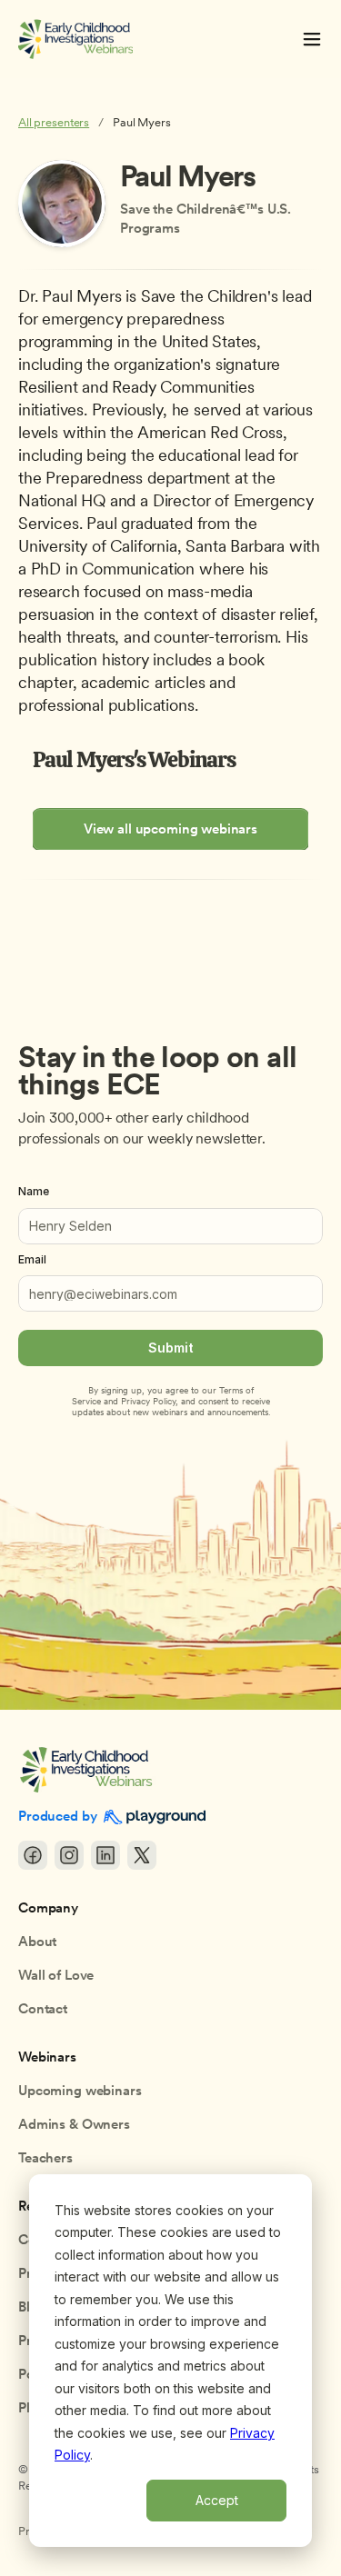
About (37, 1942)
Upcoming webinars (80, 2091)
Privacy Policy (148, 1401)
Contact (43, 2009)
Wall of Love (56, 1975)
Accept (217, 2500)
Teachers (45, 2158)
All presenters (54, 122)
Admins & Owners (74, 2124)
